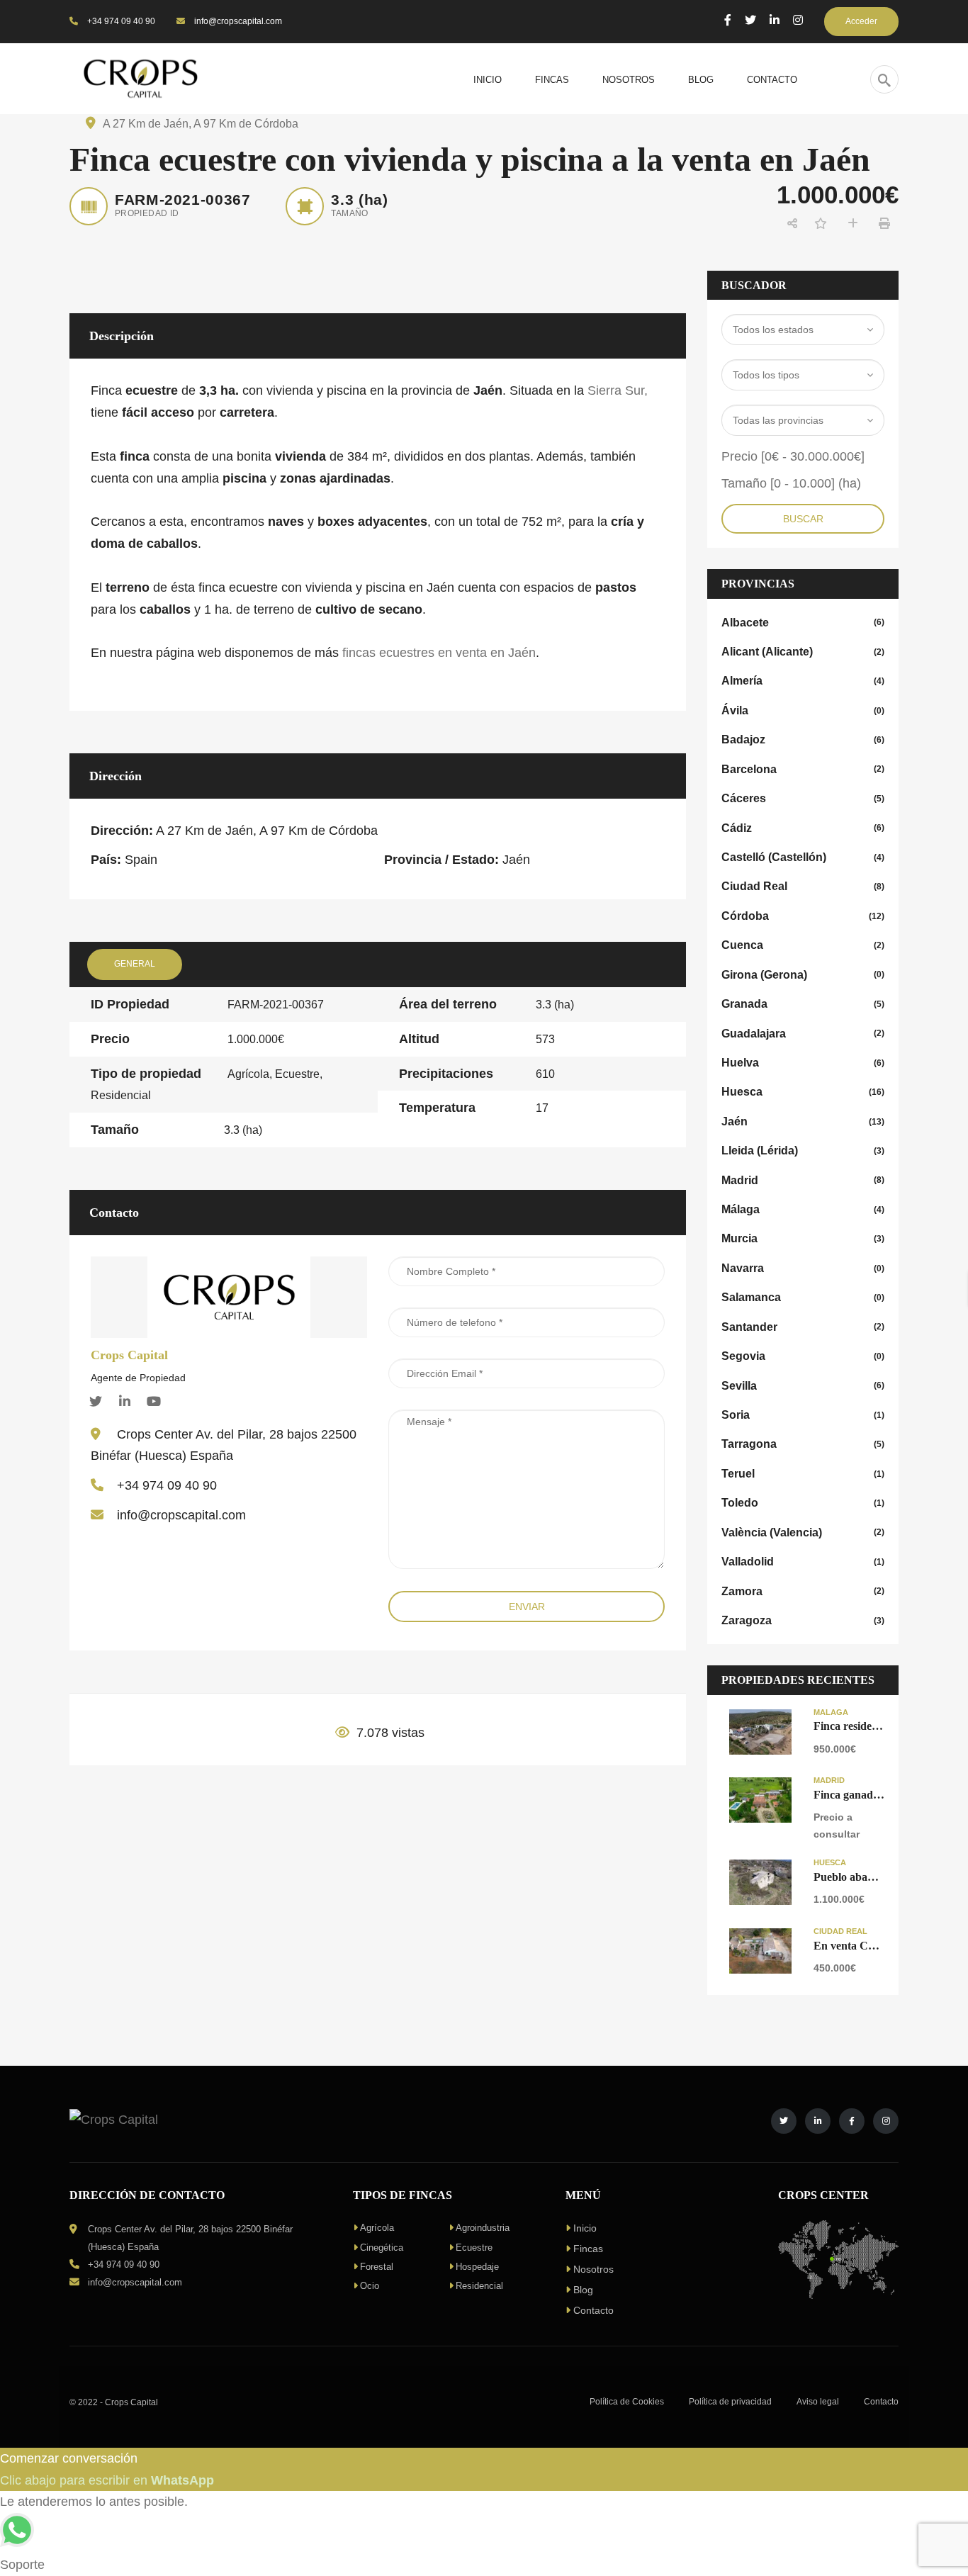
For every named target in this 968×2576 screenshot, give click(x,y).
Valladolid (803, 1562)
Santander (803, 1327)
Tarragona (803, 1444)
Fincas (588, 2249)
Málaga (803, 1209)
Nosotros (593, 2269)
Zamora (803, 1591)
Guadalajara (803, 1034)
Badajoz (803, 739)
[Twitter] (750, 20)
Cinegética (382, 2248)
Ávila (803, 710)
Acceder (861, 21)
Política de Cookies (627, 2402)
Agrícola (377, 2228)
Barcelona (803, 769)
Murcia (803, 1238)
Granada (803, 1004)
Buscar (803, 519)
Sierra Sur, (618, 390)
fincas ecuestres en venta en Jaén (439, 653)
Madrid (803, 1180)
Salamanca (803, 1297)
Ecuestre (474, 2248)
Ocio (370, 2286)
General (135, 964)
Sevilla (803, 1386)
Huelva (803, 1063)
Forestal (377, 2267)
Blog (583, 2290)
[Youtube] (154, 1401)
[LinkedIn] (775, 20)
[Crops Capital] (229, 1296)
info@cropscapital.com (237, 21)
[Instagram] (798, 20)
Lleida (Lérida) (803, 1151)
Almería (803, 681)
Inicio (585, 2228)
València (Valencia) (803, 1532)
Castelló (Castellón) (803, 857)
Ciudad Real (803, 886)
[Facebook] (728, 20)
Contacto (593, 2310)
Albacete (803, 623)
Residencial (479, 2286)
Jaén (803, 1121)
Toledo (803, 1503)
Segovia (803, 1356)
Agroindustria (483, 2228)
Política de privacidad (730, 2402)
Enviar (527, 1607)
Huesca (803, 1092)
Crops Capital (129, 1355)
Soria (803, 1415)
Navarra (803, 1268)
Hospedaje (477, 2267)
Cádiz (803, 828)
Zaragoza (803, 1620)
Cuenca (803, 945)
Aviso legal (818, 2402)
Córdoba (803, 916)
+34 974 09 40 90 (120, 21)
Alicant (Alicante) (803, 652)
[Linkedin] (125, 1401)
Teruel (803, 1474)
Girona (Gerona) (803, 975)
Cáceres (803, 798)
